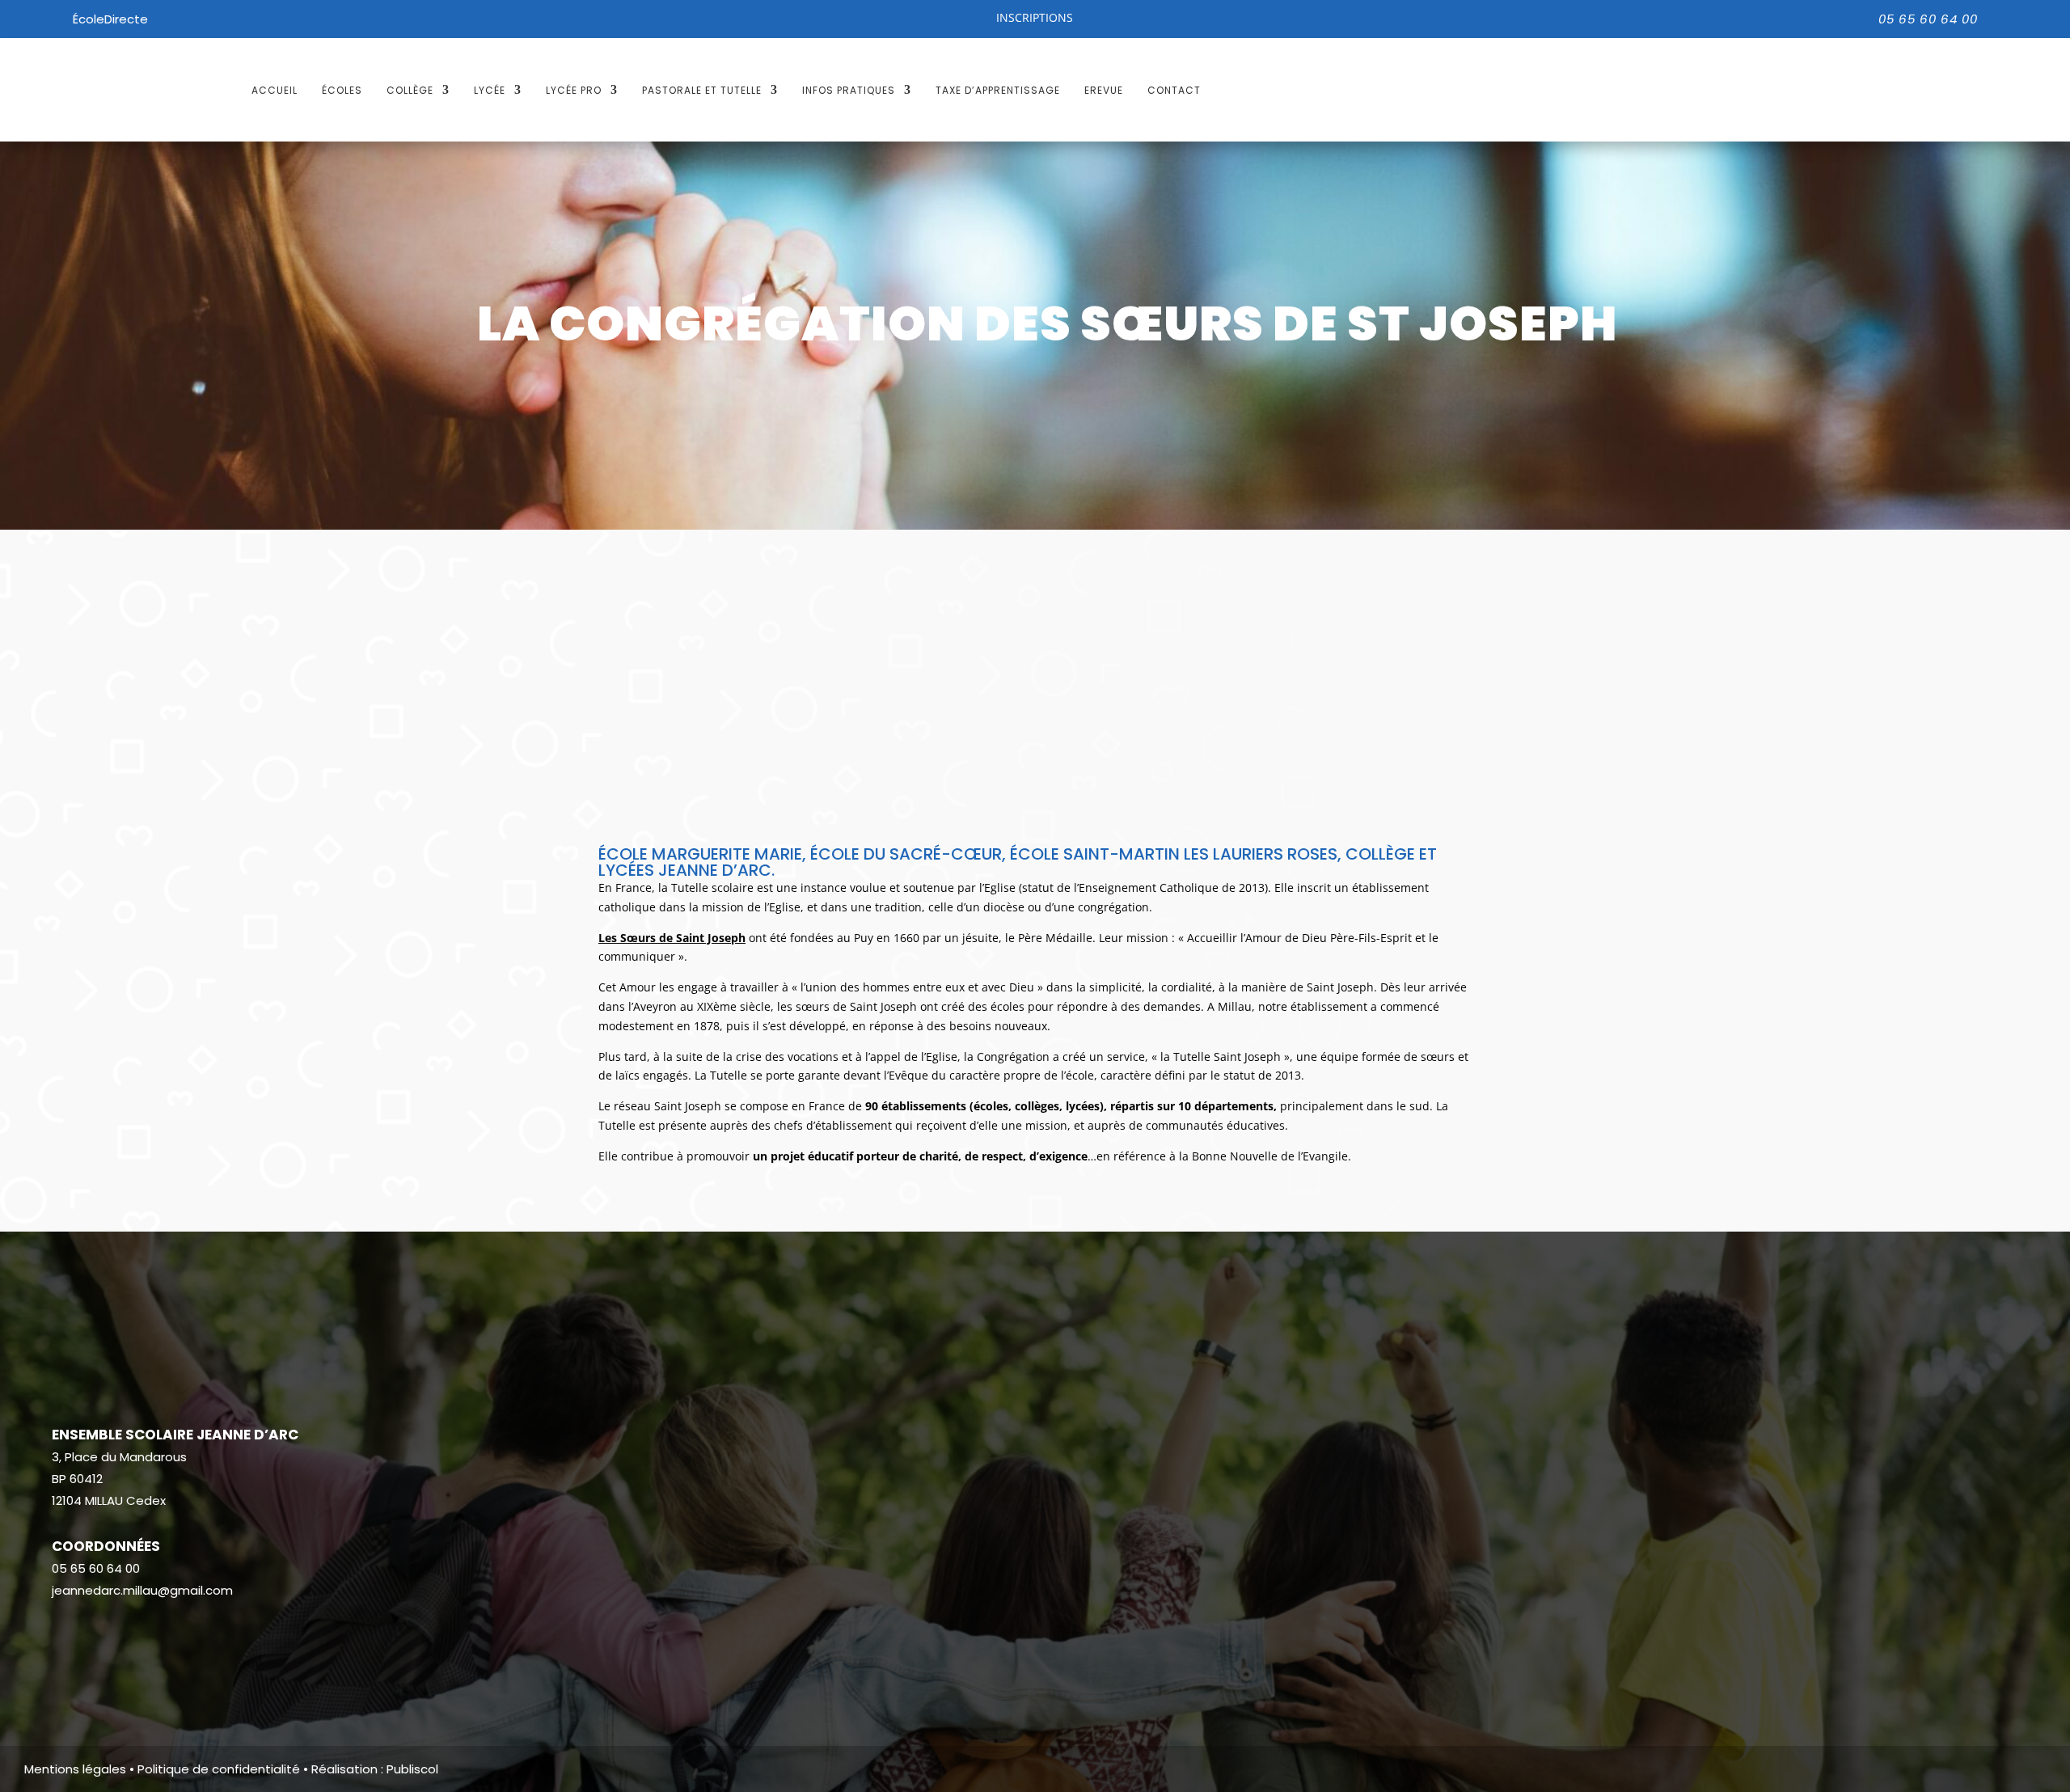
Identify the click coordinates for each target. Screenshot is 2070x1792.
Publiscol (412, 1769)
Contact (1174, 90)
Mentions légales (75, 1769)
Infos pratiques (849, 90)
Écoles (342, 90)
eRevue (1104, 90)
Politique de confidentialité (219, 1769)
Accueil (275, 90)
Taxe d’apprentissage (998, 90)
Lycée (490, 90)
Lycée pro (574, 90)
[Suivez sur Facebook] (65, 1638)
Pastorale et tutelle (702, 90)
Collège (410, 90)
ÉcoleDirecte (110, 19)
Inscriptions (1035, 17)
